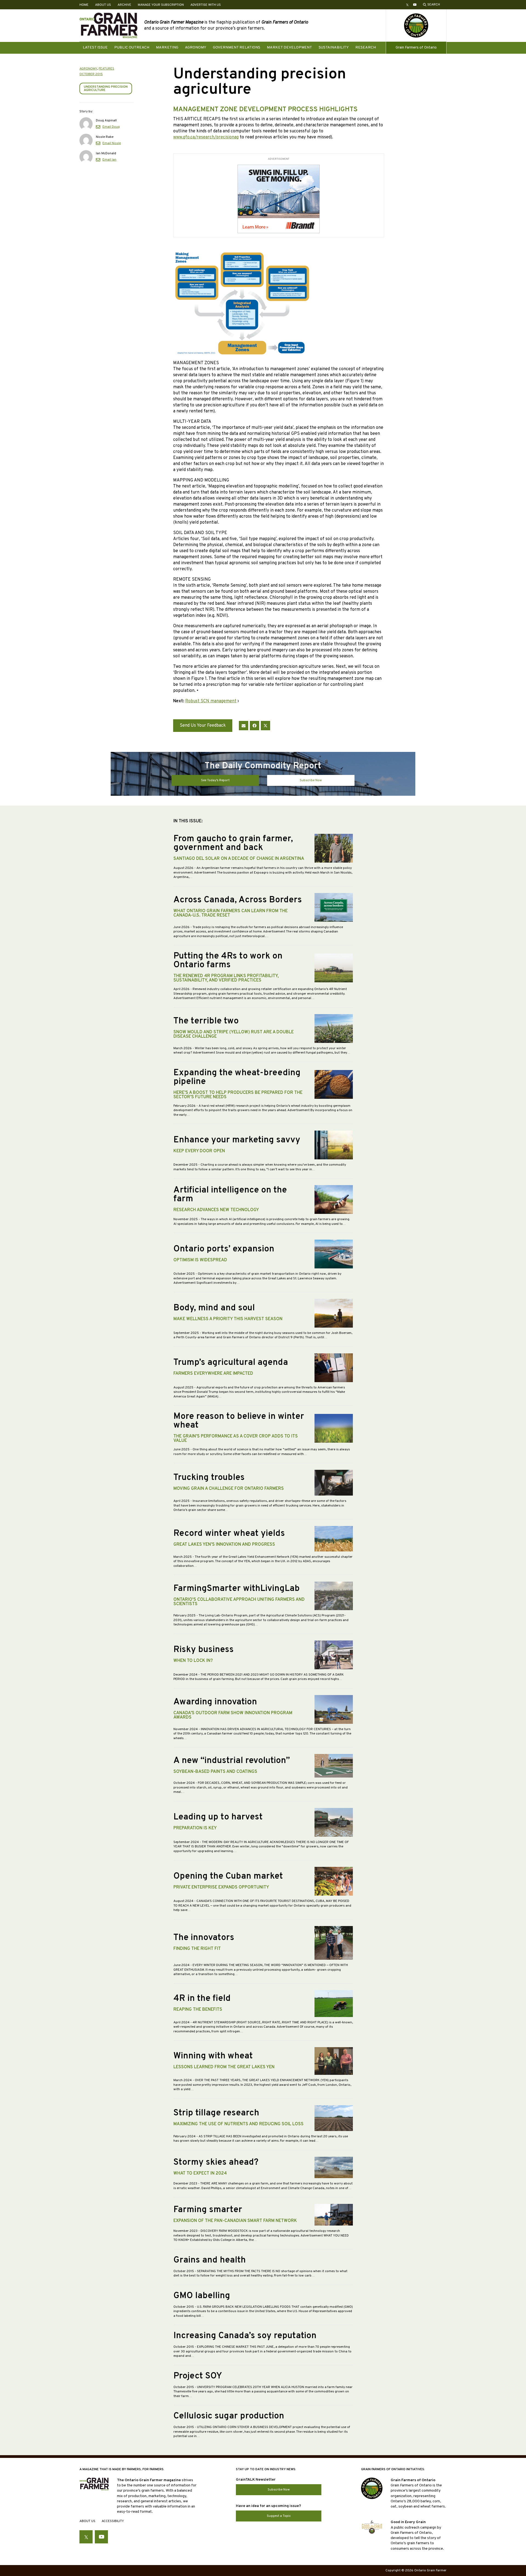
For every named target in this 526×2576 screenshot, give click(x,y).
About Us (103, 5)
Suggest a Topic (279, 2516)
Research (366, 48)
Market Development (289, 48)
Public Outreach (132, 48)
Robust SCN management (211, 701)
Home (84, 5)
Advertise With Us (206, 5)
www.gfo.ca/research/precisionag (206, 137)
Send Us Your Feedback (203, 726)
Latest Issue (95, 48)
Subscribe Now (311, 780)
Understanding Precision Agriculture (106, 89)
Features (106, 69)
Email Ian (109, 160)
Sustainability (334, 48)
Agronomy (196, 48)
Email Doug (111, 127)
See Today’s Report (215, 780)
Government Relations (237, 48)
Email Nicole (112, 143)
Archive (124, 5)
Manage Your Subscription (161, 5)
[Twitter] (265, 726)
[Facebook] (255, 726)
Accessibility (113, 2521)
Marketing (167, 48)
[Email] (244, 726)
